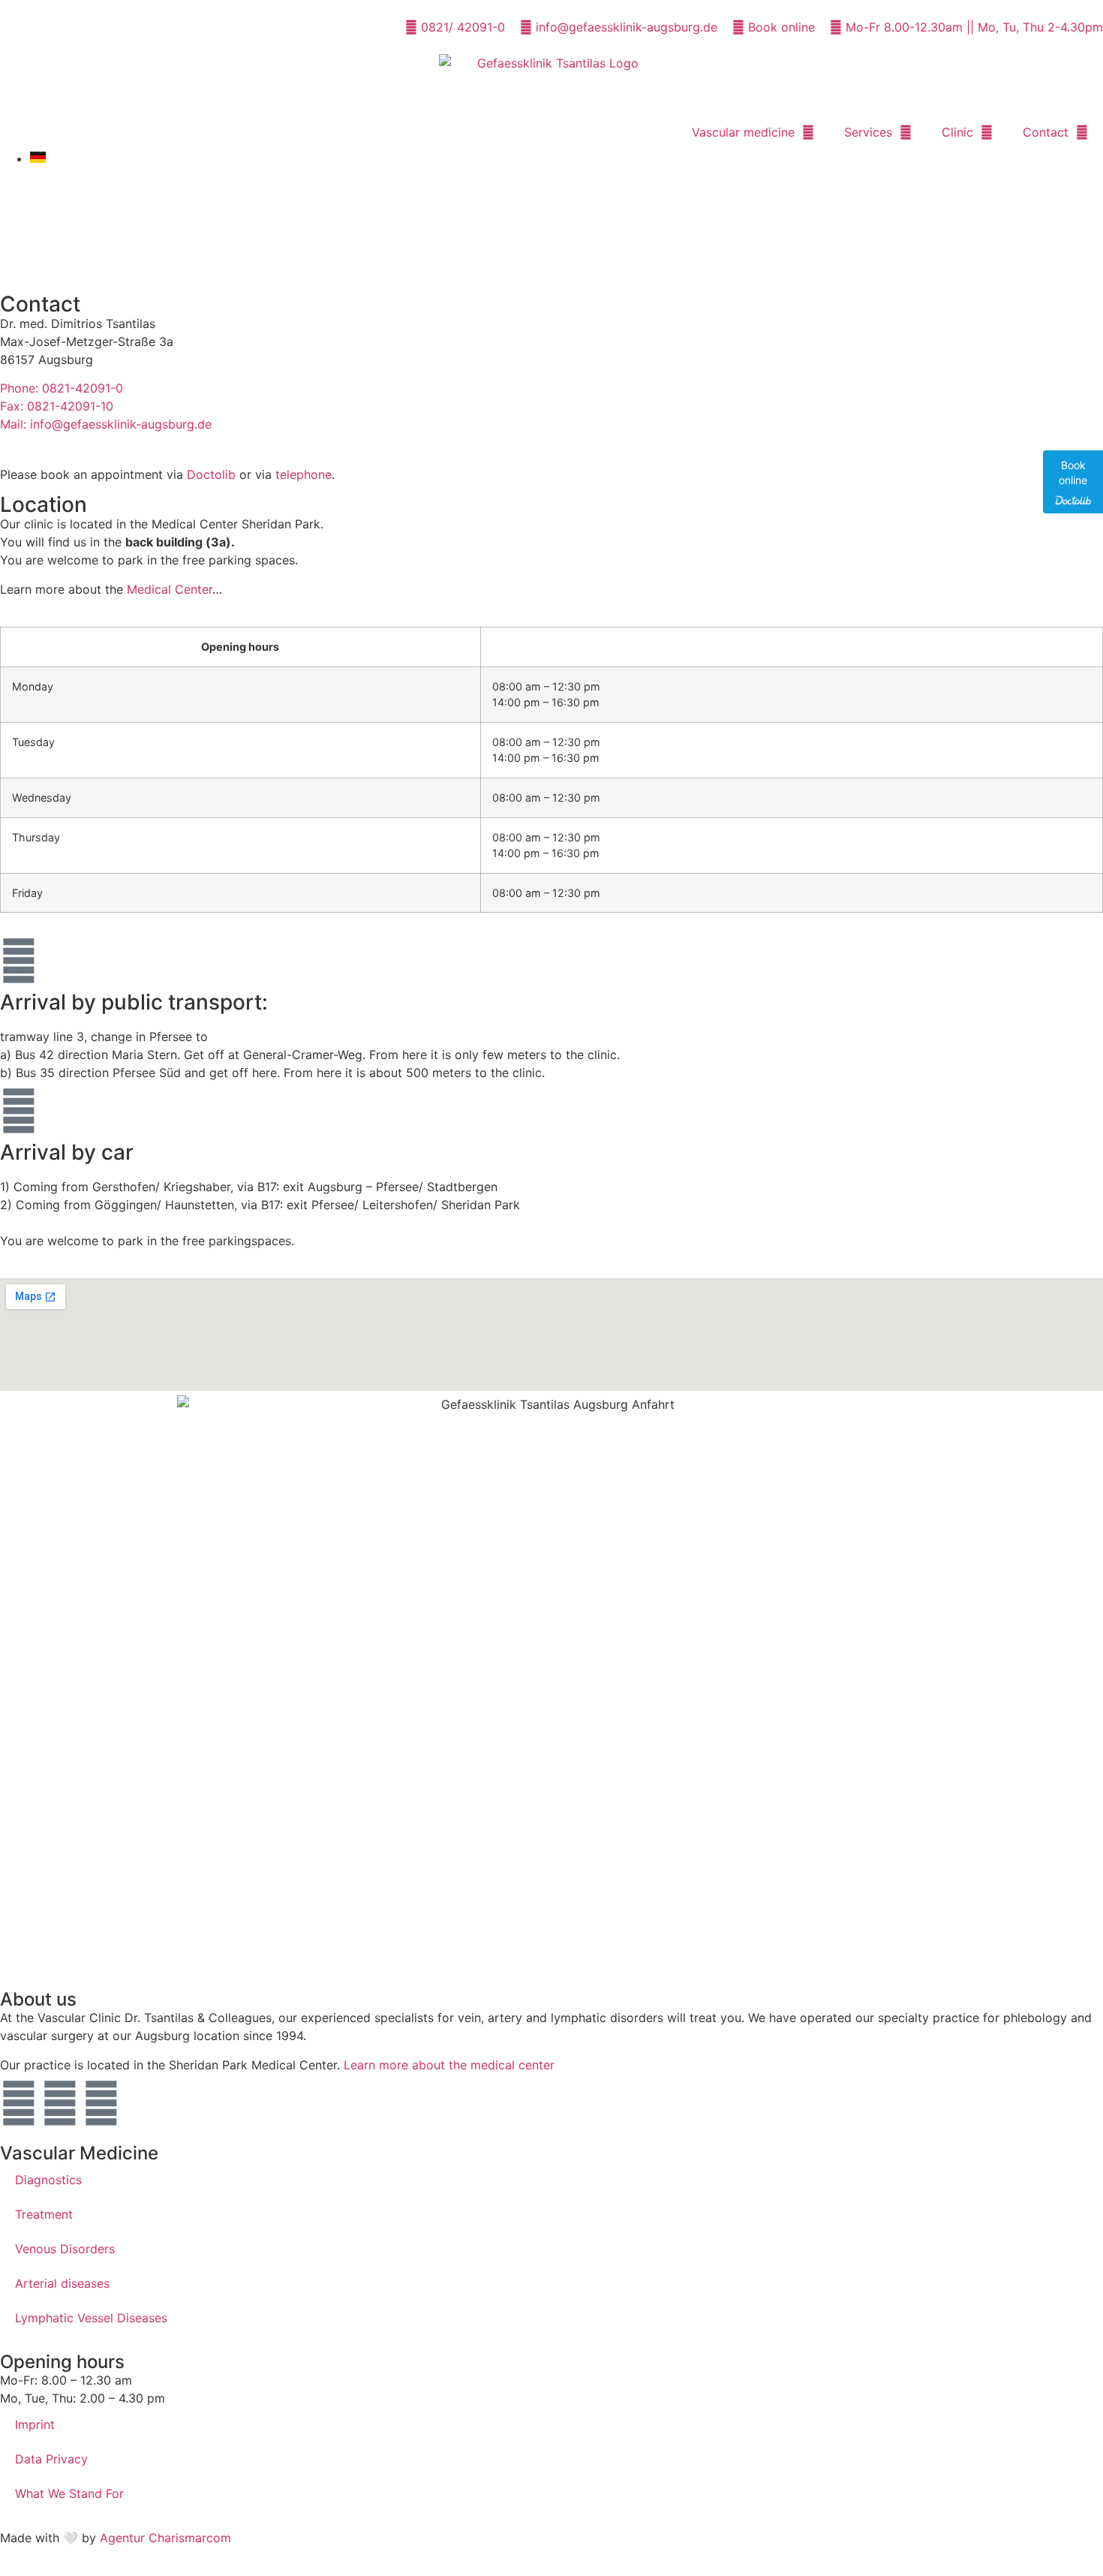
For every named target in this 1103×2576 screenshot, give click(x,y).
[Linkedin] (101, 2103)
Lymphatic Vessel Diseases (91, 2318)
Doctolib (211, 474)
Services (868, 132)
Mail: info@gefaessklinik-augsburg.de (106, 424)
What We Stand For (69, 2493)
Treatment (44, 2214)
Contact (1046, 132)
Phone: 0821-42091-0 (62, 388)
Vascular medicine (743, 132)
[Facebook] (19, 2103)
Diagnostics (48, 2180)
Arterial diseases (62, 2283)
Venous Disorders (65, 2249)
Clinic (957, 132)
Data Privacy (51, 2459)
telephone (304, 474)
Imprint (35, 2424)
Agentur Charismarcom (165, 2538)
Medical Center (170, 589)
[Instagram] (60, 2103)
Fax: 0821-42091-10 (57, 406)
